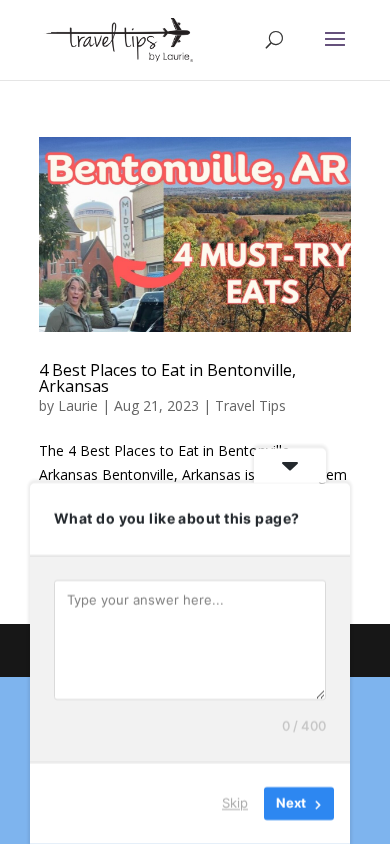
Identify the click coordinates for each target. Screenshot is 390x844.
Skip (235, 803)
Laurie (78, 405)
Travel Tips (250, 405)
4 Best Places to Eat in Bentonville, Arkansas (167, 378)
